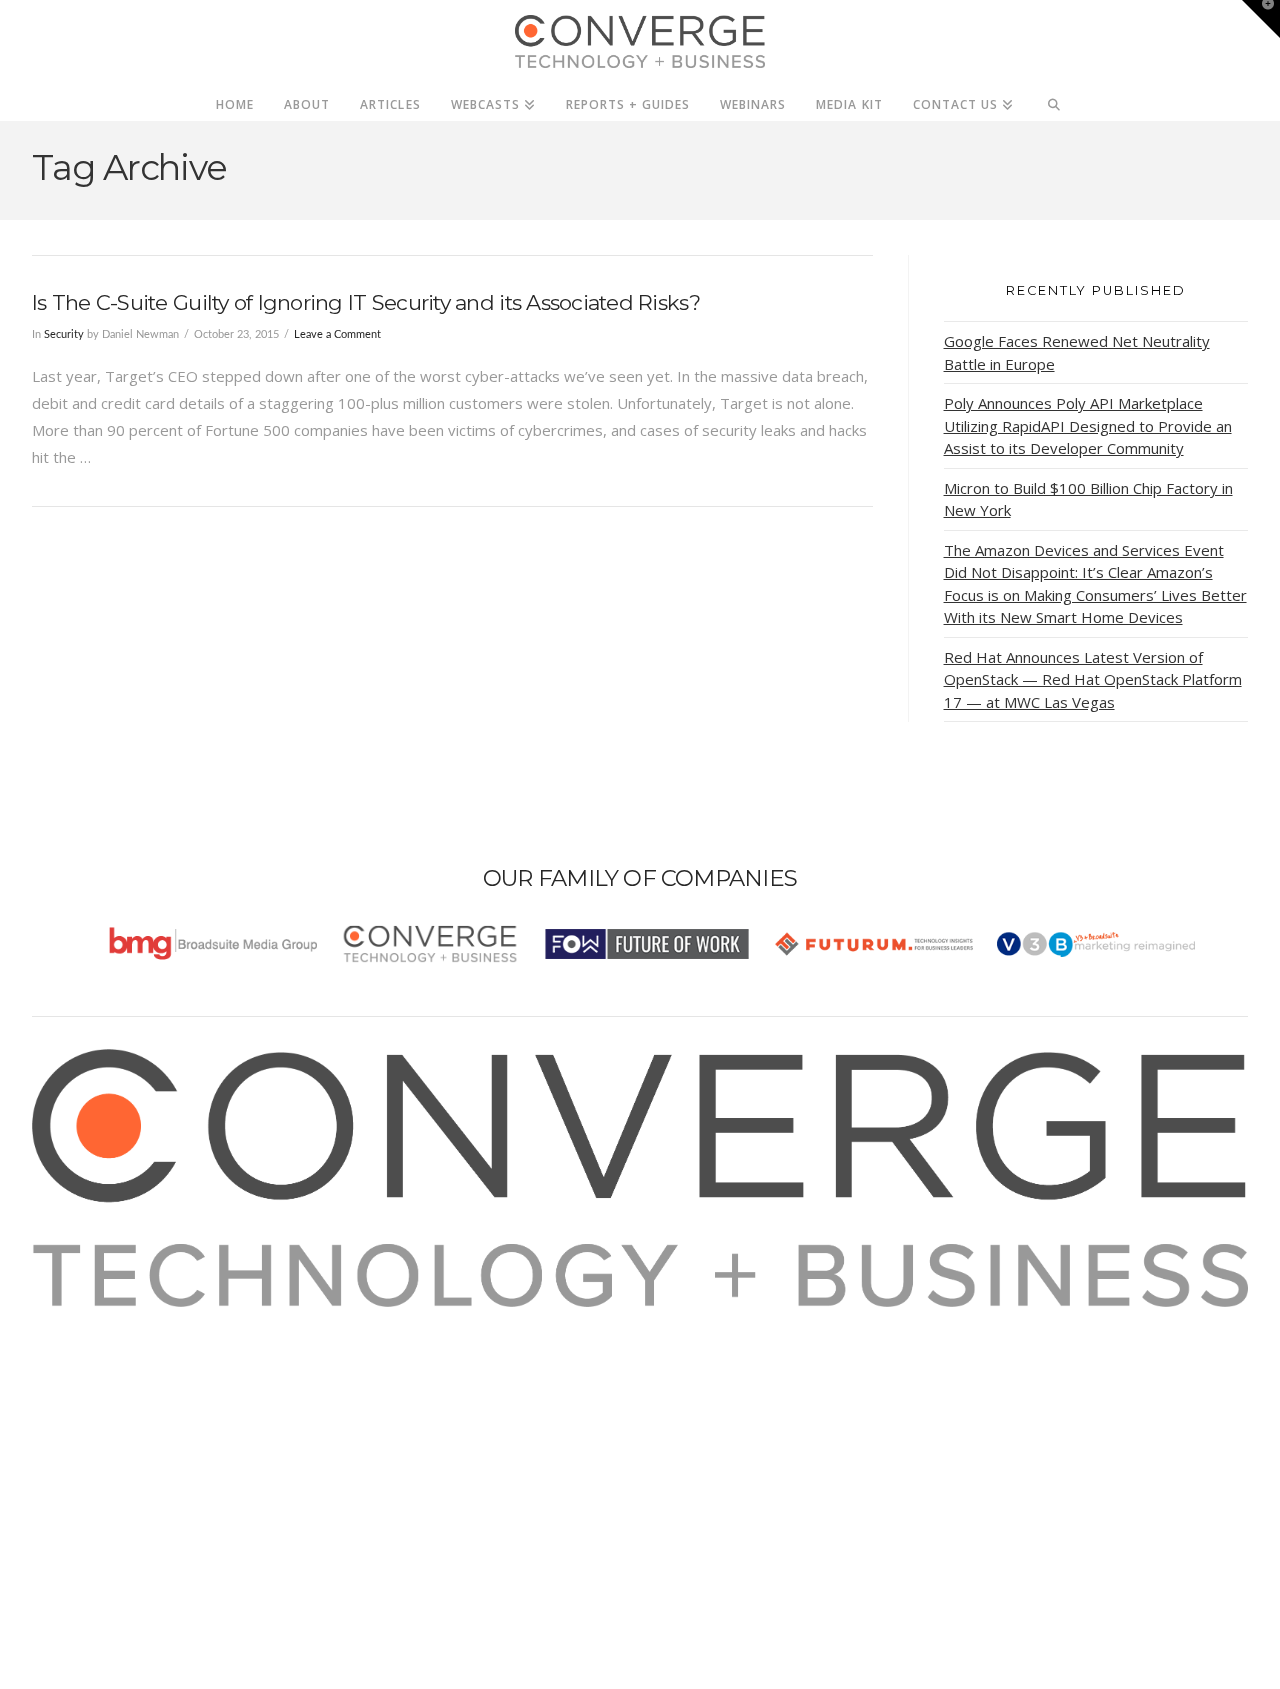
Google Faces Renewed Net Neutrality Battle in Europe (1077, 352)
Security (64, 334)
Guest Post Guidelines (134, 1428)
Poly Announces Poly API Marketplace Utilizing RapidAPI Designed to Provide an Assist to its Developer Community (1088, 425)
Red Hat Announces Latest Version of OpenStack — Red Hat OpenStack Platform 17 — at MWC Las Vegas (1093, 679)
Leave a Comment (337, 334)
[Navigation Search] (1054, 99)
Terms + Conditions (124, 1374)
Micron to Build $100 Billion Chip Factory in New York (1088, 499)
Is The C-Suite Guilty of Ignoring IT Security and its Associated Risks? (366, 302)
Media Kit (89, 1347)
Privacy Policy (104, 1401)
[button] (1261, 19)
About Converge (113, 1320)
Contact (83, 1455)
